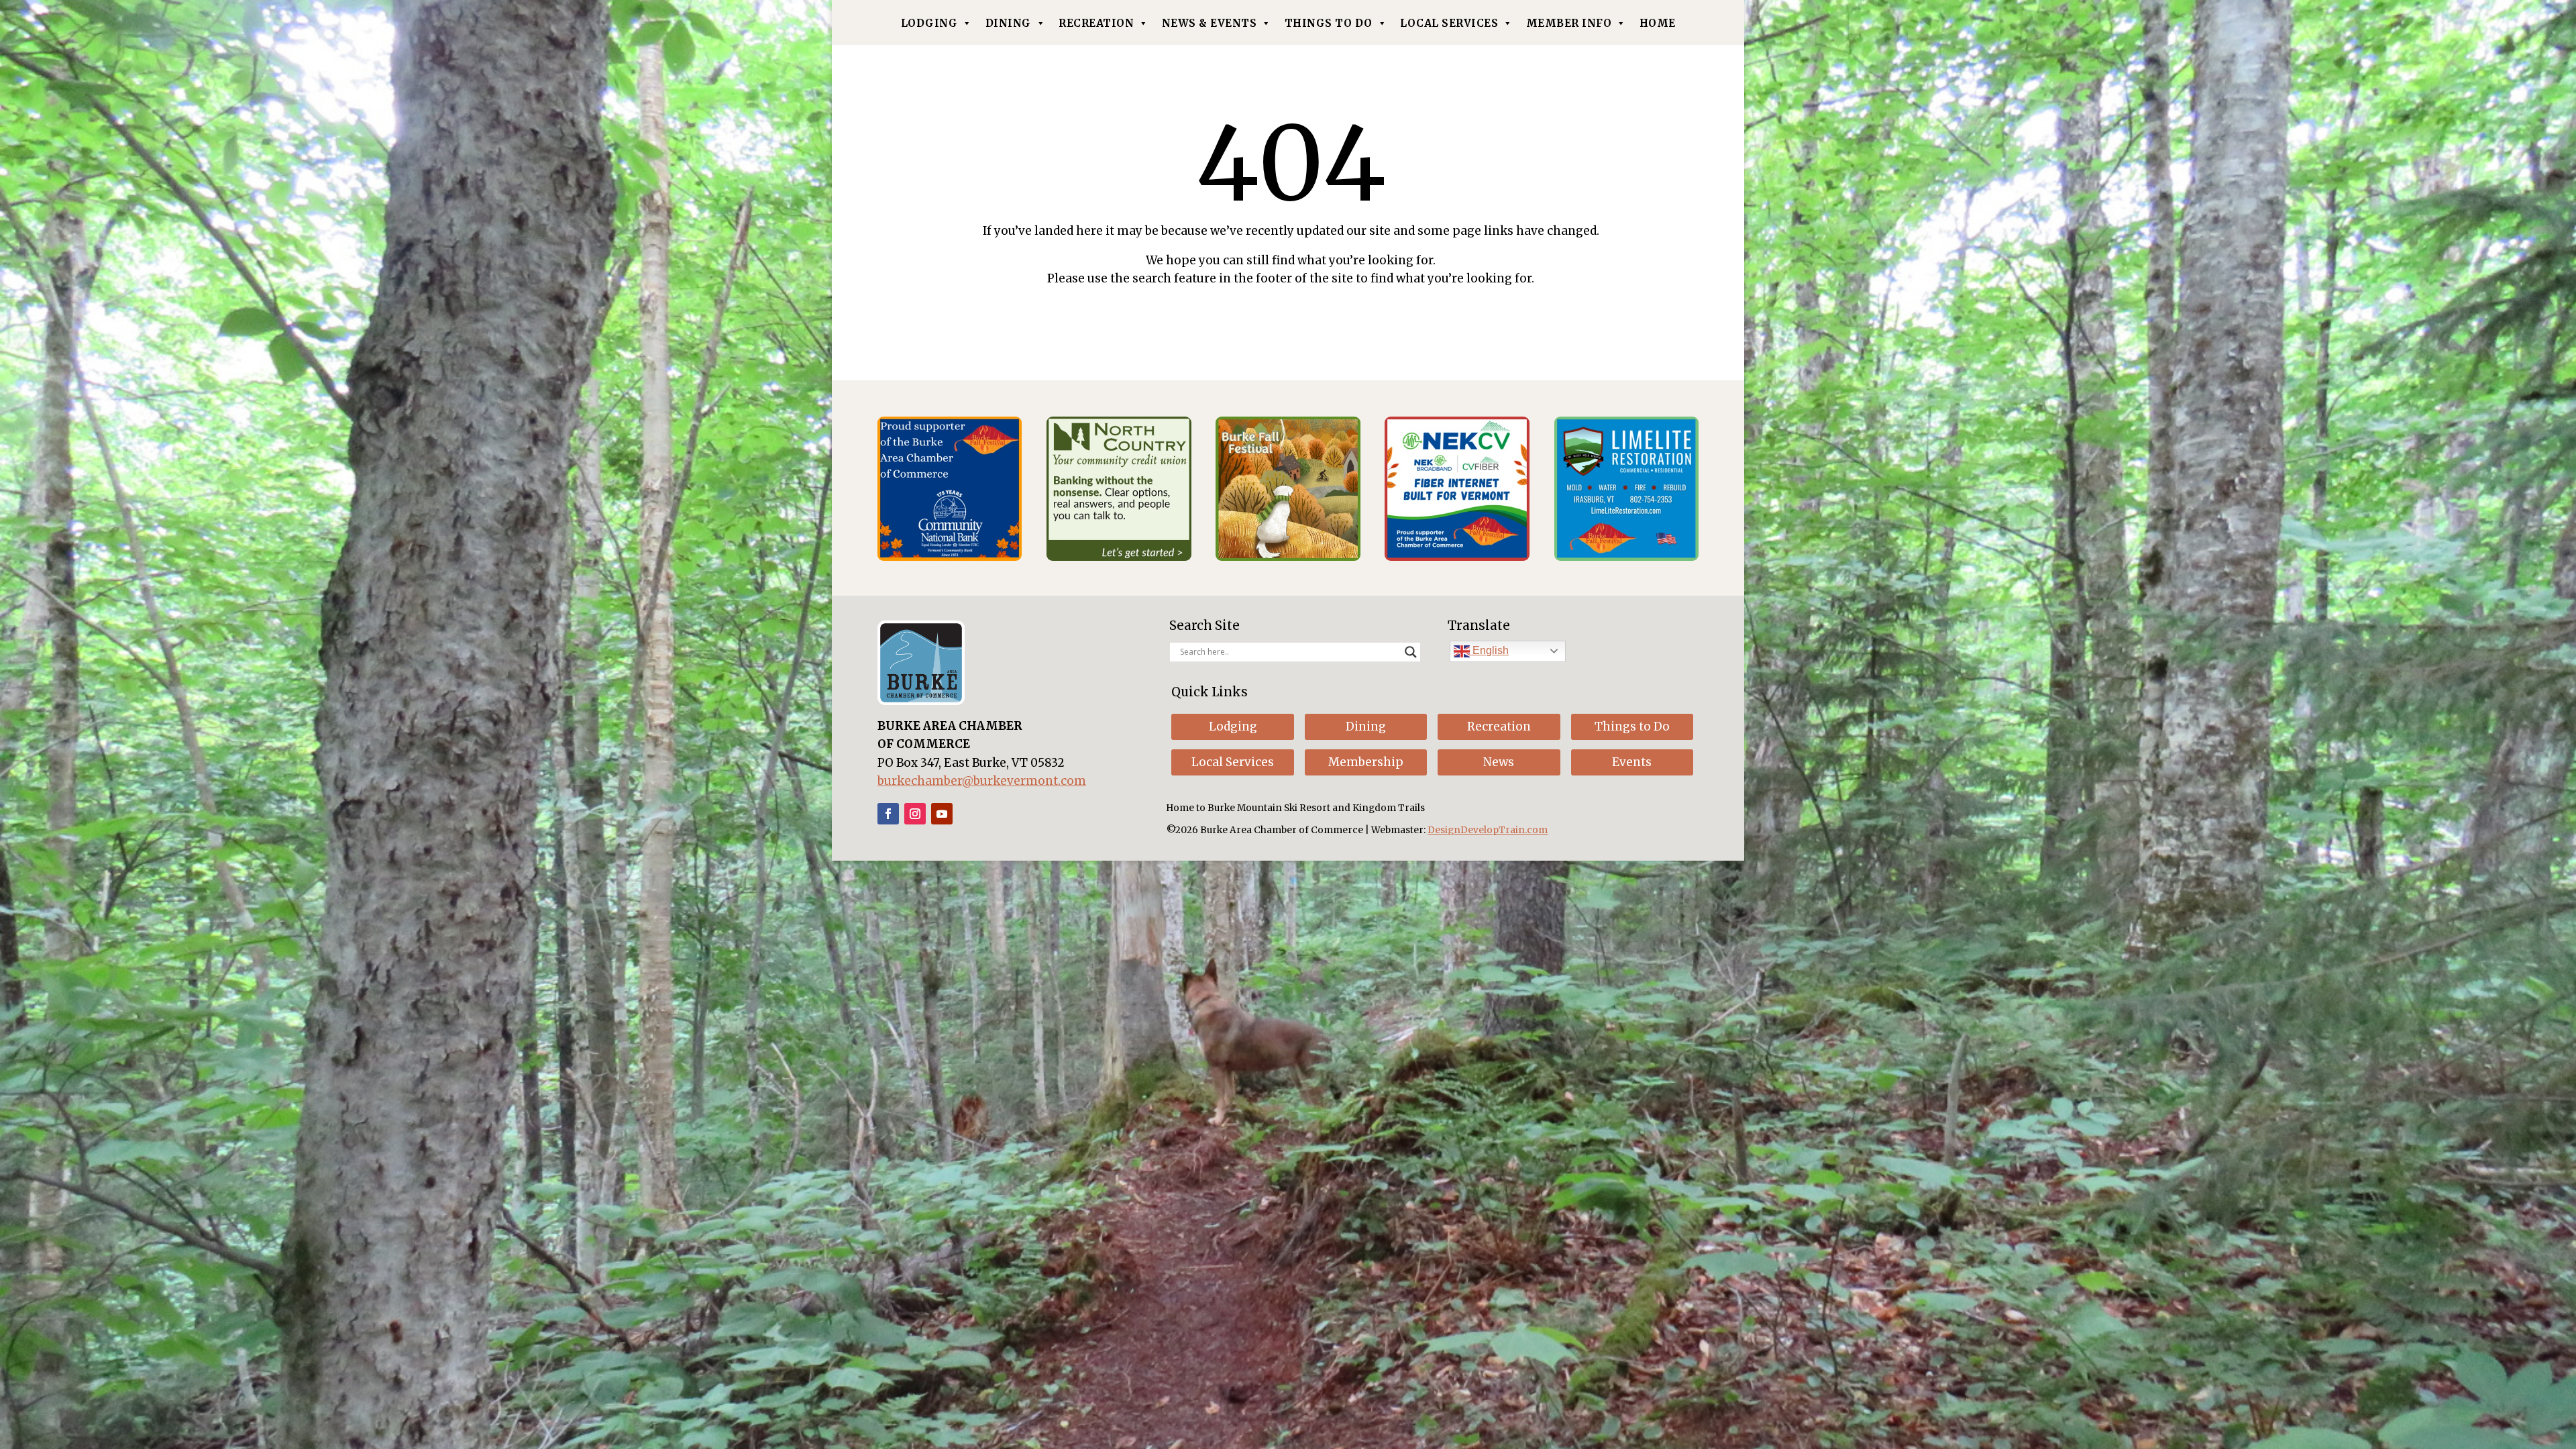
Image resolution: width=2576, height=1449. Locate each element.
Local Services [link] (1449, 23)
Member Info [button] (1569, 23)
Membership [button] (1366, 762)
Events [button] (1632, 762)
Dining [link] (1008, 23)
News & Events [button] (1210, 23)
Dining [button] (1366, 727)
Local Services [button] (1233, 762)
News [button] (1499, 762)
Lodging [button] (1233, 727)
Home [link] (1658, 23)
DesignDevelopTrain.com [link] (1488, 830)
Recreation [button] (1499, 727)
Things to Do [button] (1632, 727)
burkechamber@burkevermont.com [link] (982, 781)
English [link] (1489, 650)
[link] (950, 557)
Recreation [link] (1096, 23)
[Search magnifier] (1411, 652)
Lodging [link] (929, 23)
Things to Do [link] (1329, 23)
